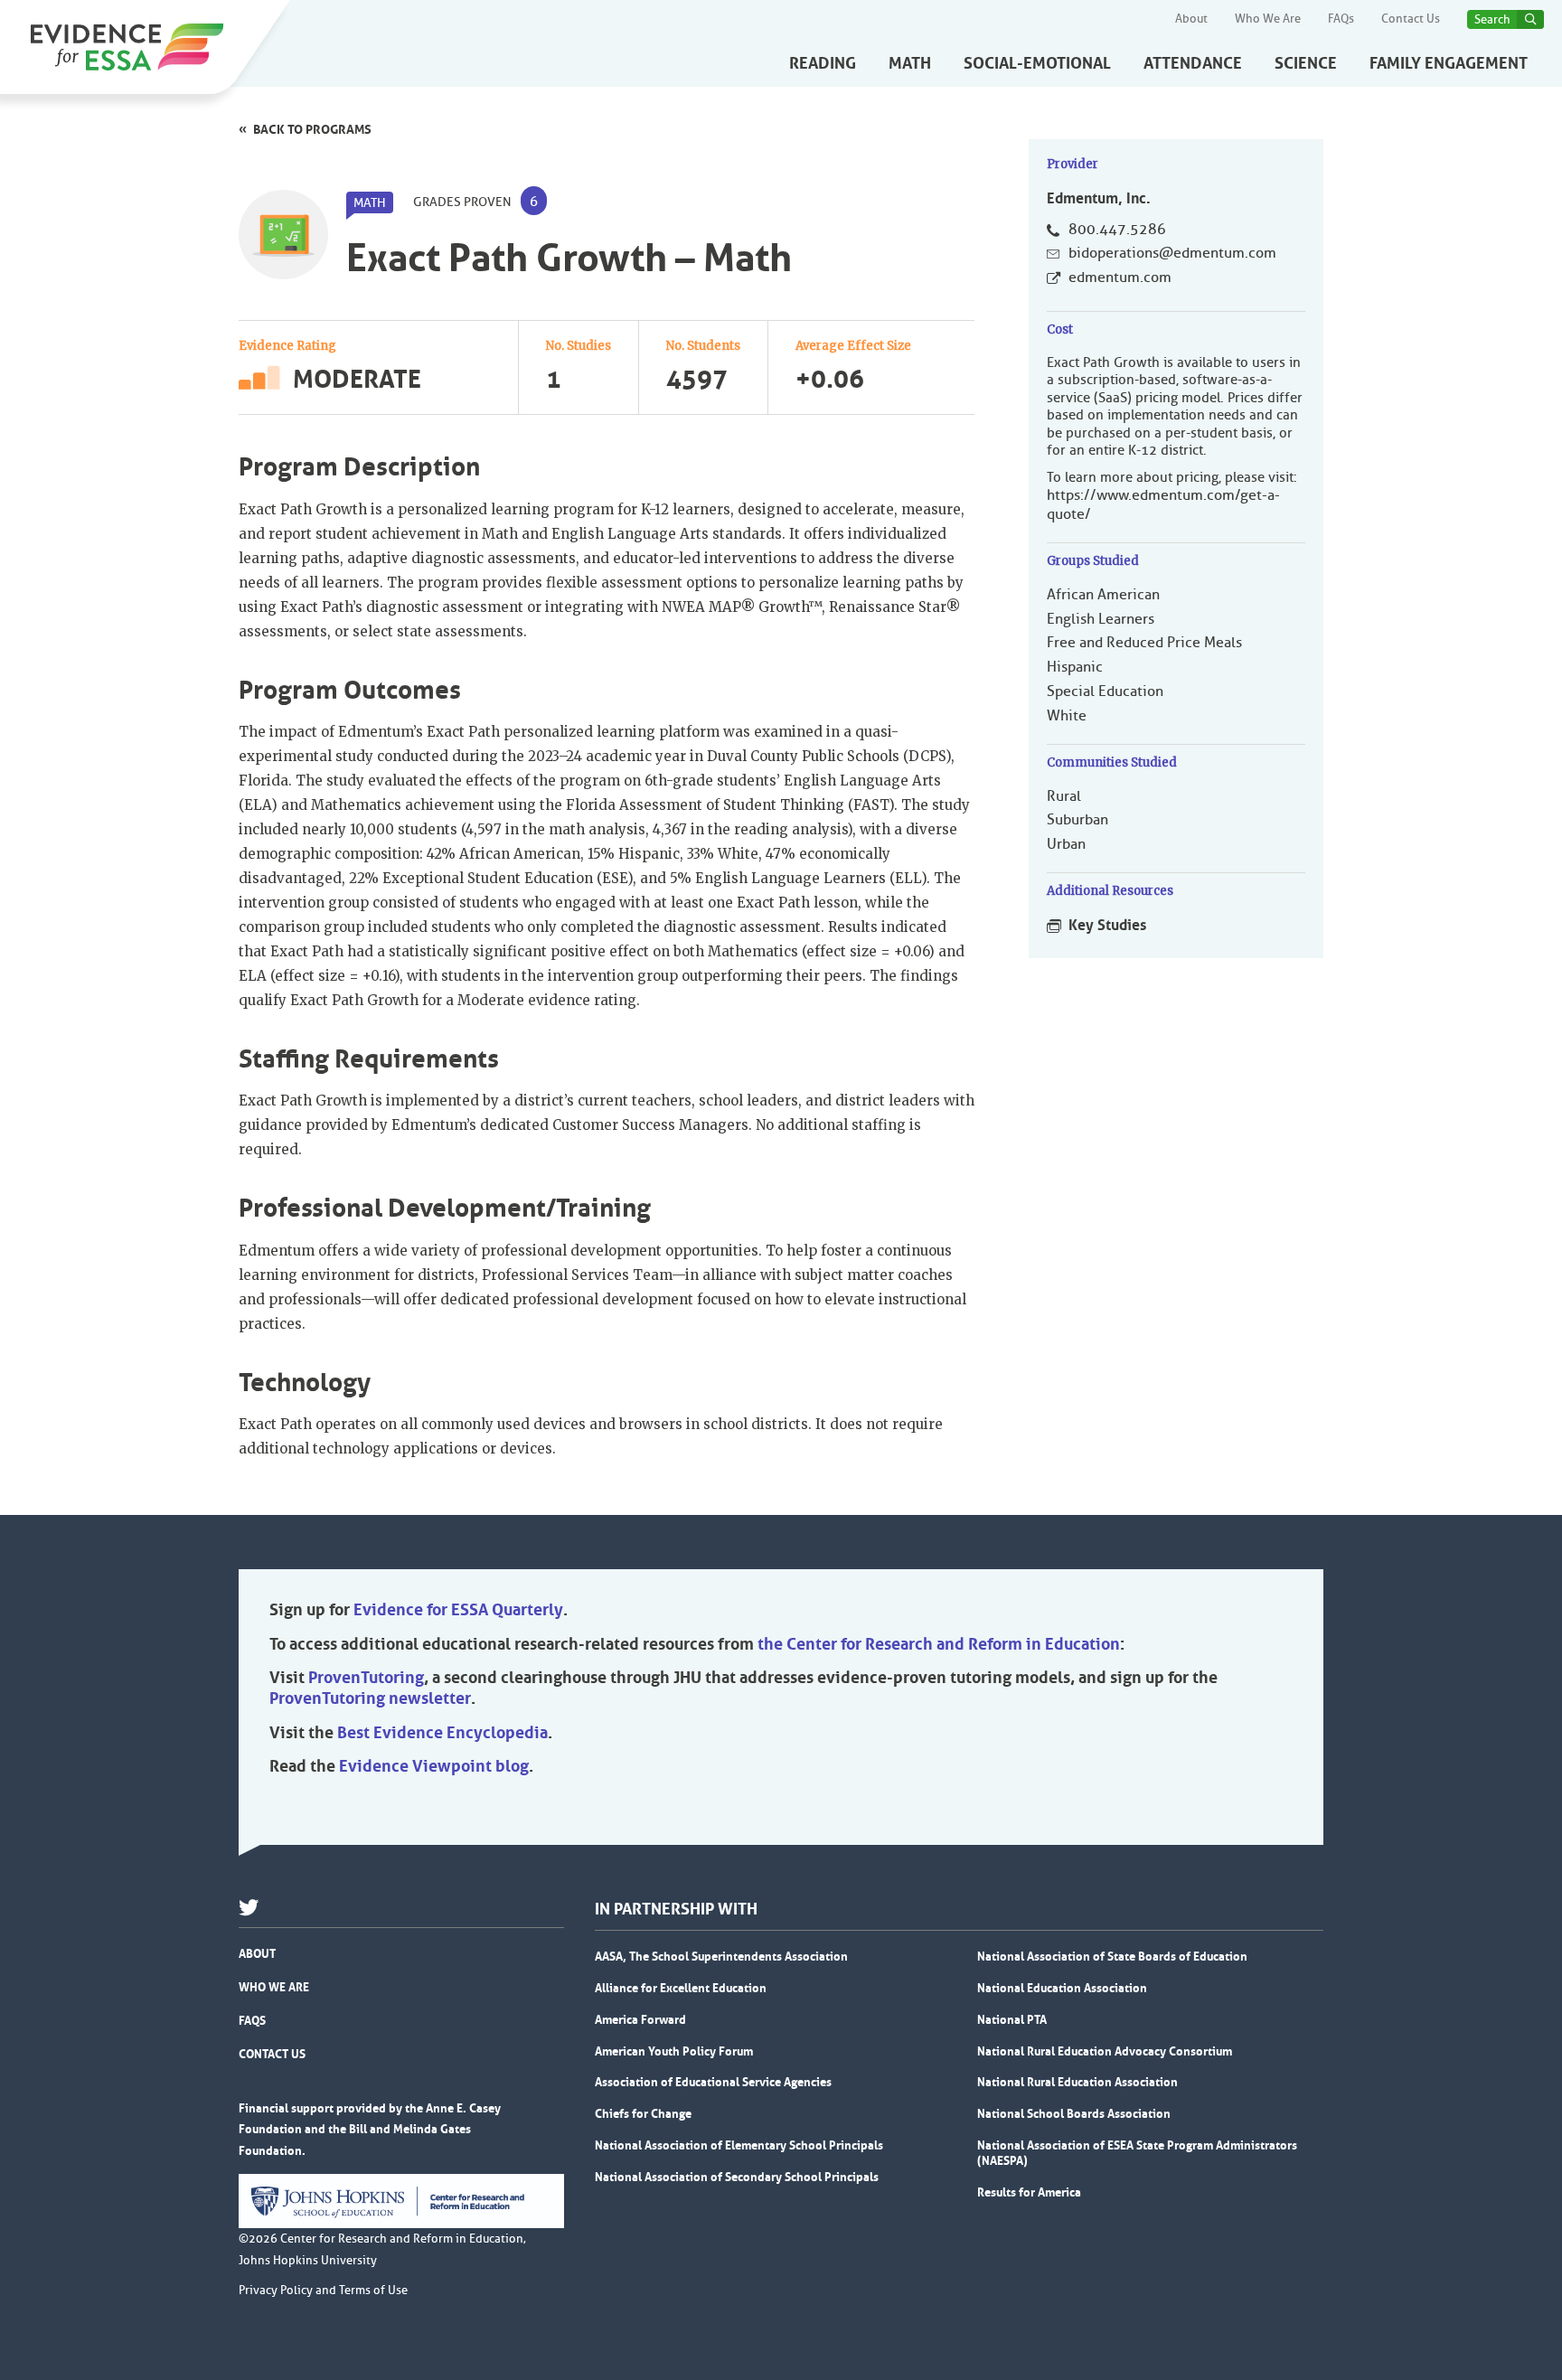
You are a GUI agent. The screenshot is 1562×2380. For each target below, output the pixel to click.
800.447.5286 (1117, 230)
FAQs (1341, 19)
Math (910, 63)
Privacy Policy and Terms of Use (323, 2291)
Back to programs (312, 129)
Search (1492, 19)
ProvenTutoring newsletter (370, 1698)
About (1191, 19)
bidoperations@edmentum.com (1172, 253)
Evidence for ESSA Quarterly (458, 1610)
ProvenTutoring (366, 1678)
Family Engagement (1449, 63)
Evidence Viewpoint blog (434, 1766)
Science (1306, 63)
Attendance (1193, 63)
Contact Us (1411, 19)
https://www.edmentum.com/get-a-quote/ (1163, 505)
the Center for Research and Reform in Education (939, 1644)
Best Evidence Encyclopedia (442, 1733)
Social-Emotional (1037, 63)
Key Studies (1107, 925)
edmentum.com (1120, 278)
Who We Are (1268, 19)
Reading (823, 63)
